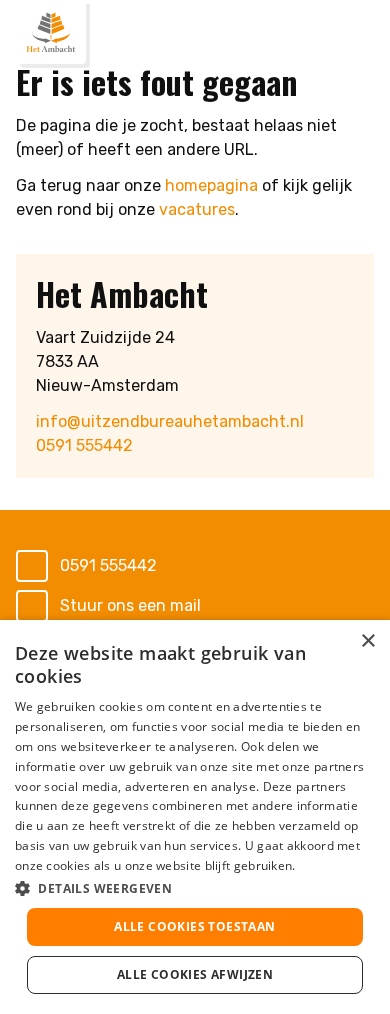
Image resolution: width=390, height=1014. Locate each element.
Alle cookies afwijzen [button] (195, 974)
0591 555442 (84, 445)
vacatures (197, 209)
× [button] (367, 641)
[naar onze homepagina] (51, 32)
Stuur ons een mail (130, 605)
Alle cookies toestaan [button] (194, 926)
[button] (195, 888)
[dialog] (195, 817)
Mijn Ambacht (317, 36)
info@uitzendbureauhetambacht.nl (170, 421)
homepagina (211, 185)
